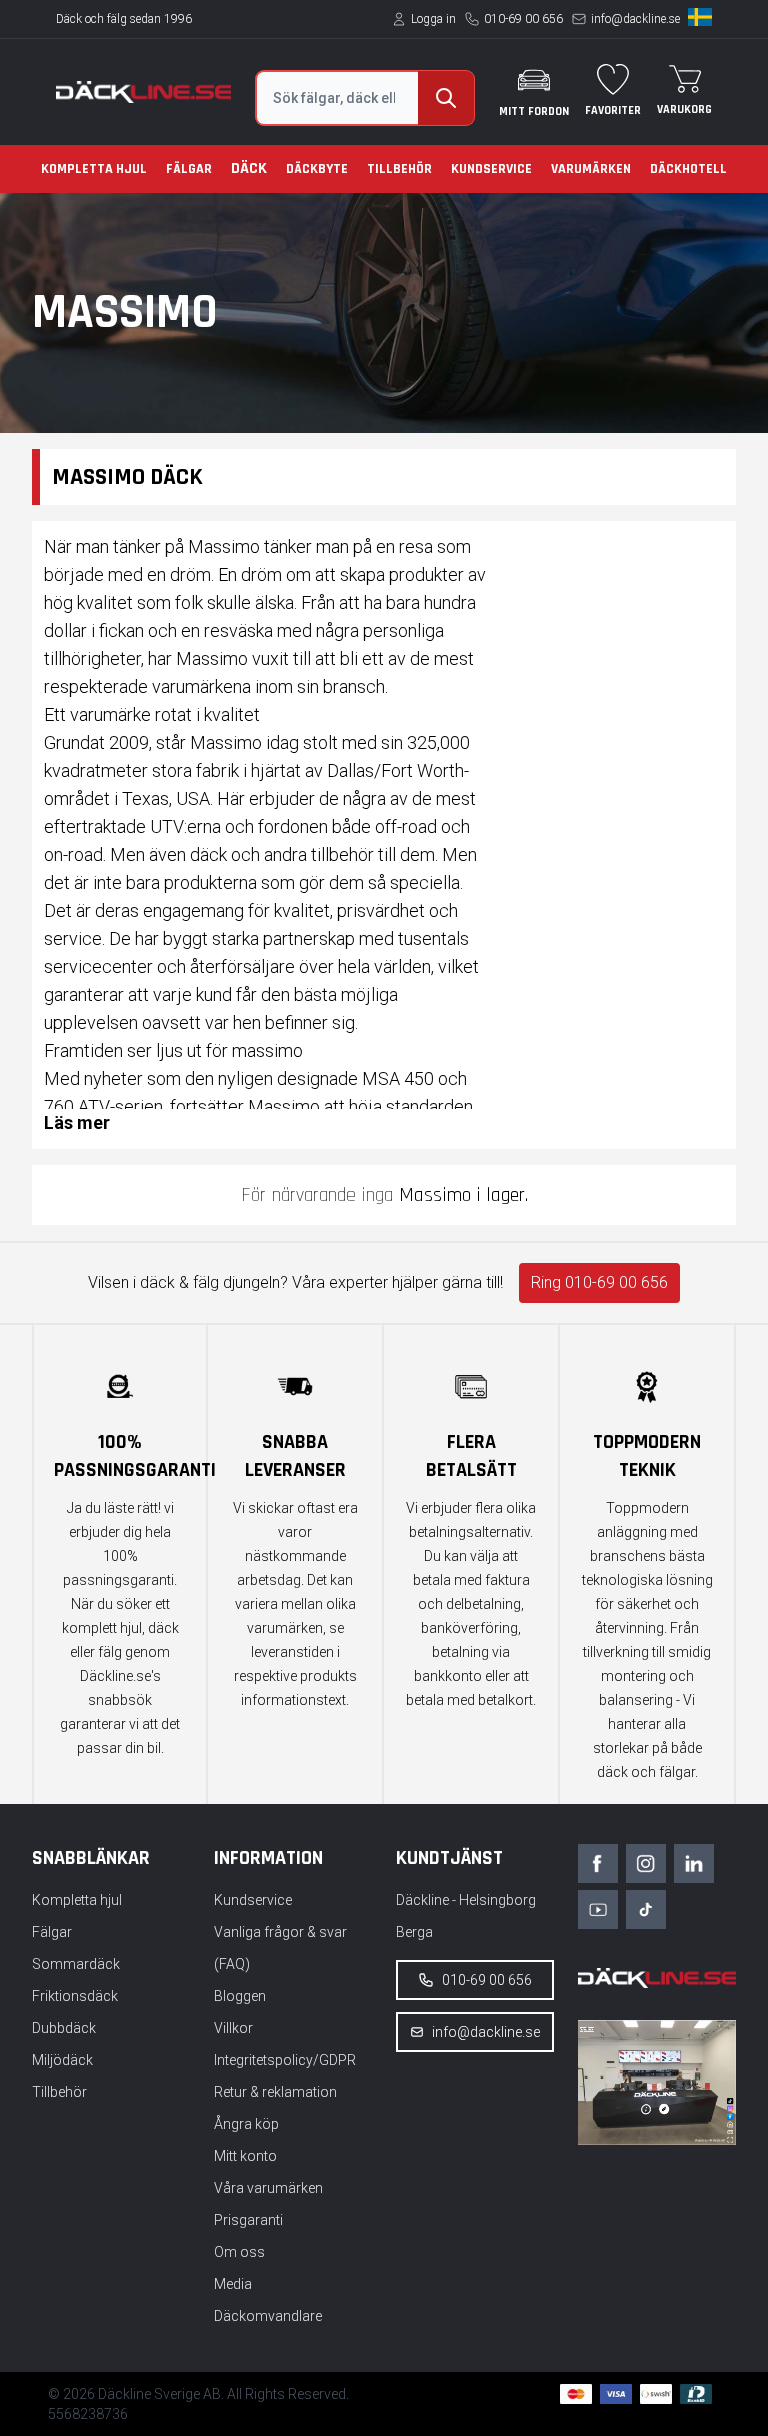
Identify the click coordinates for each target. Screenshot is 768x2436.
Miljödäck (62, 2060)
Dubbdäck (64, 2028)
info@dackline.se (635, 19)
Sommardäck (76, 1964)
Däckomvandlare (268, 2316)
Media (233, 2284)
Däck (249, 168)
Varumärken (591, 169)
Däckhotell (688, 169)
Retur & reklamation (275, 2092)
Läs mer (77, 1122)
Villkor (233, 2028)
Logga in (433, 19)
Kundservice (491, 169)
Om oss (239, 2252)
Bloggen (240, 1996)
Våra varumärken (268, 2188)
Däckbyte (317, 169)
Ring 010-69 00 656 (599, 1282)
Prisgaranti (248, 2220)
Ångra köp (246, 2124)
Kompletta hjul (94, 169)
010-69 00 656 (523, 19)
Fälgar (189, 169)
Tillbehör (399, 169)
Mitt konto (245, 2156)
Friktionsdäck (75, 1996)
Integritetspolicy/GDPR (285, 2060)
